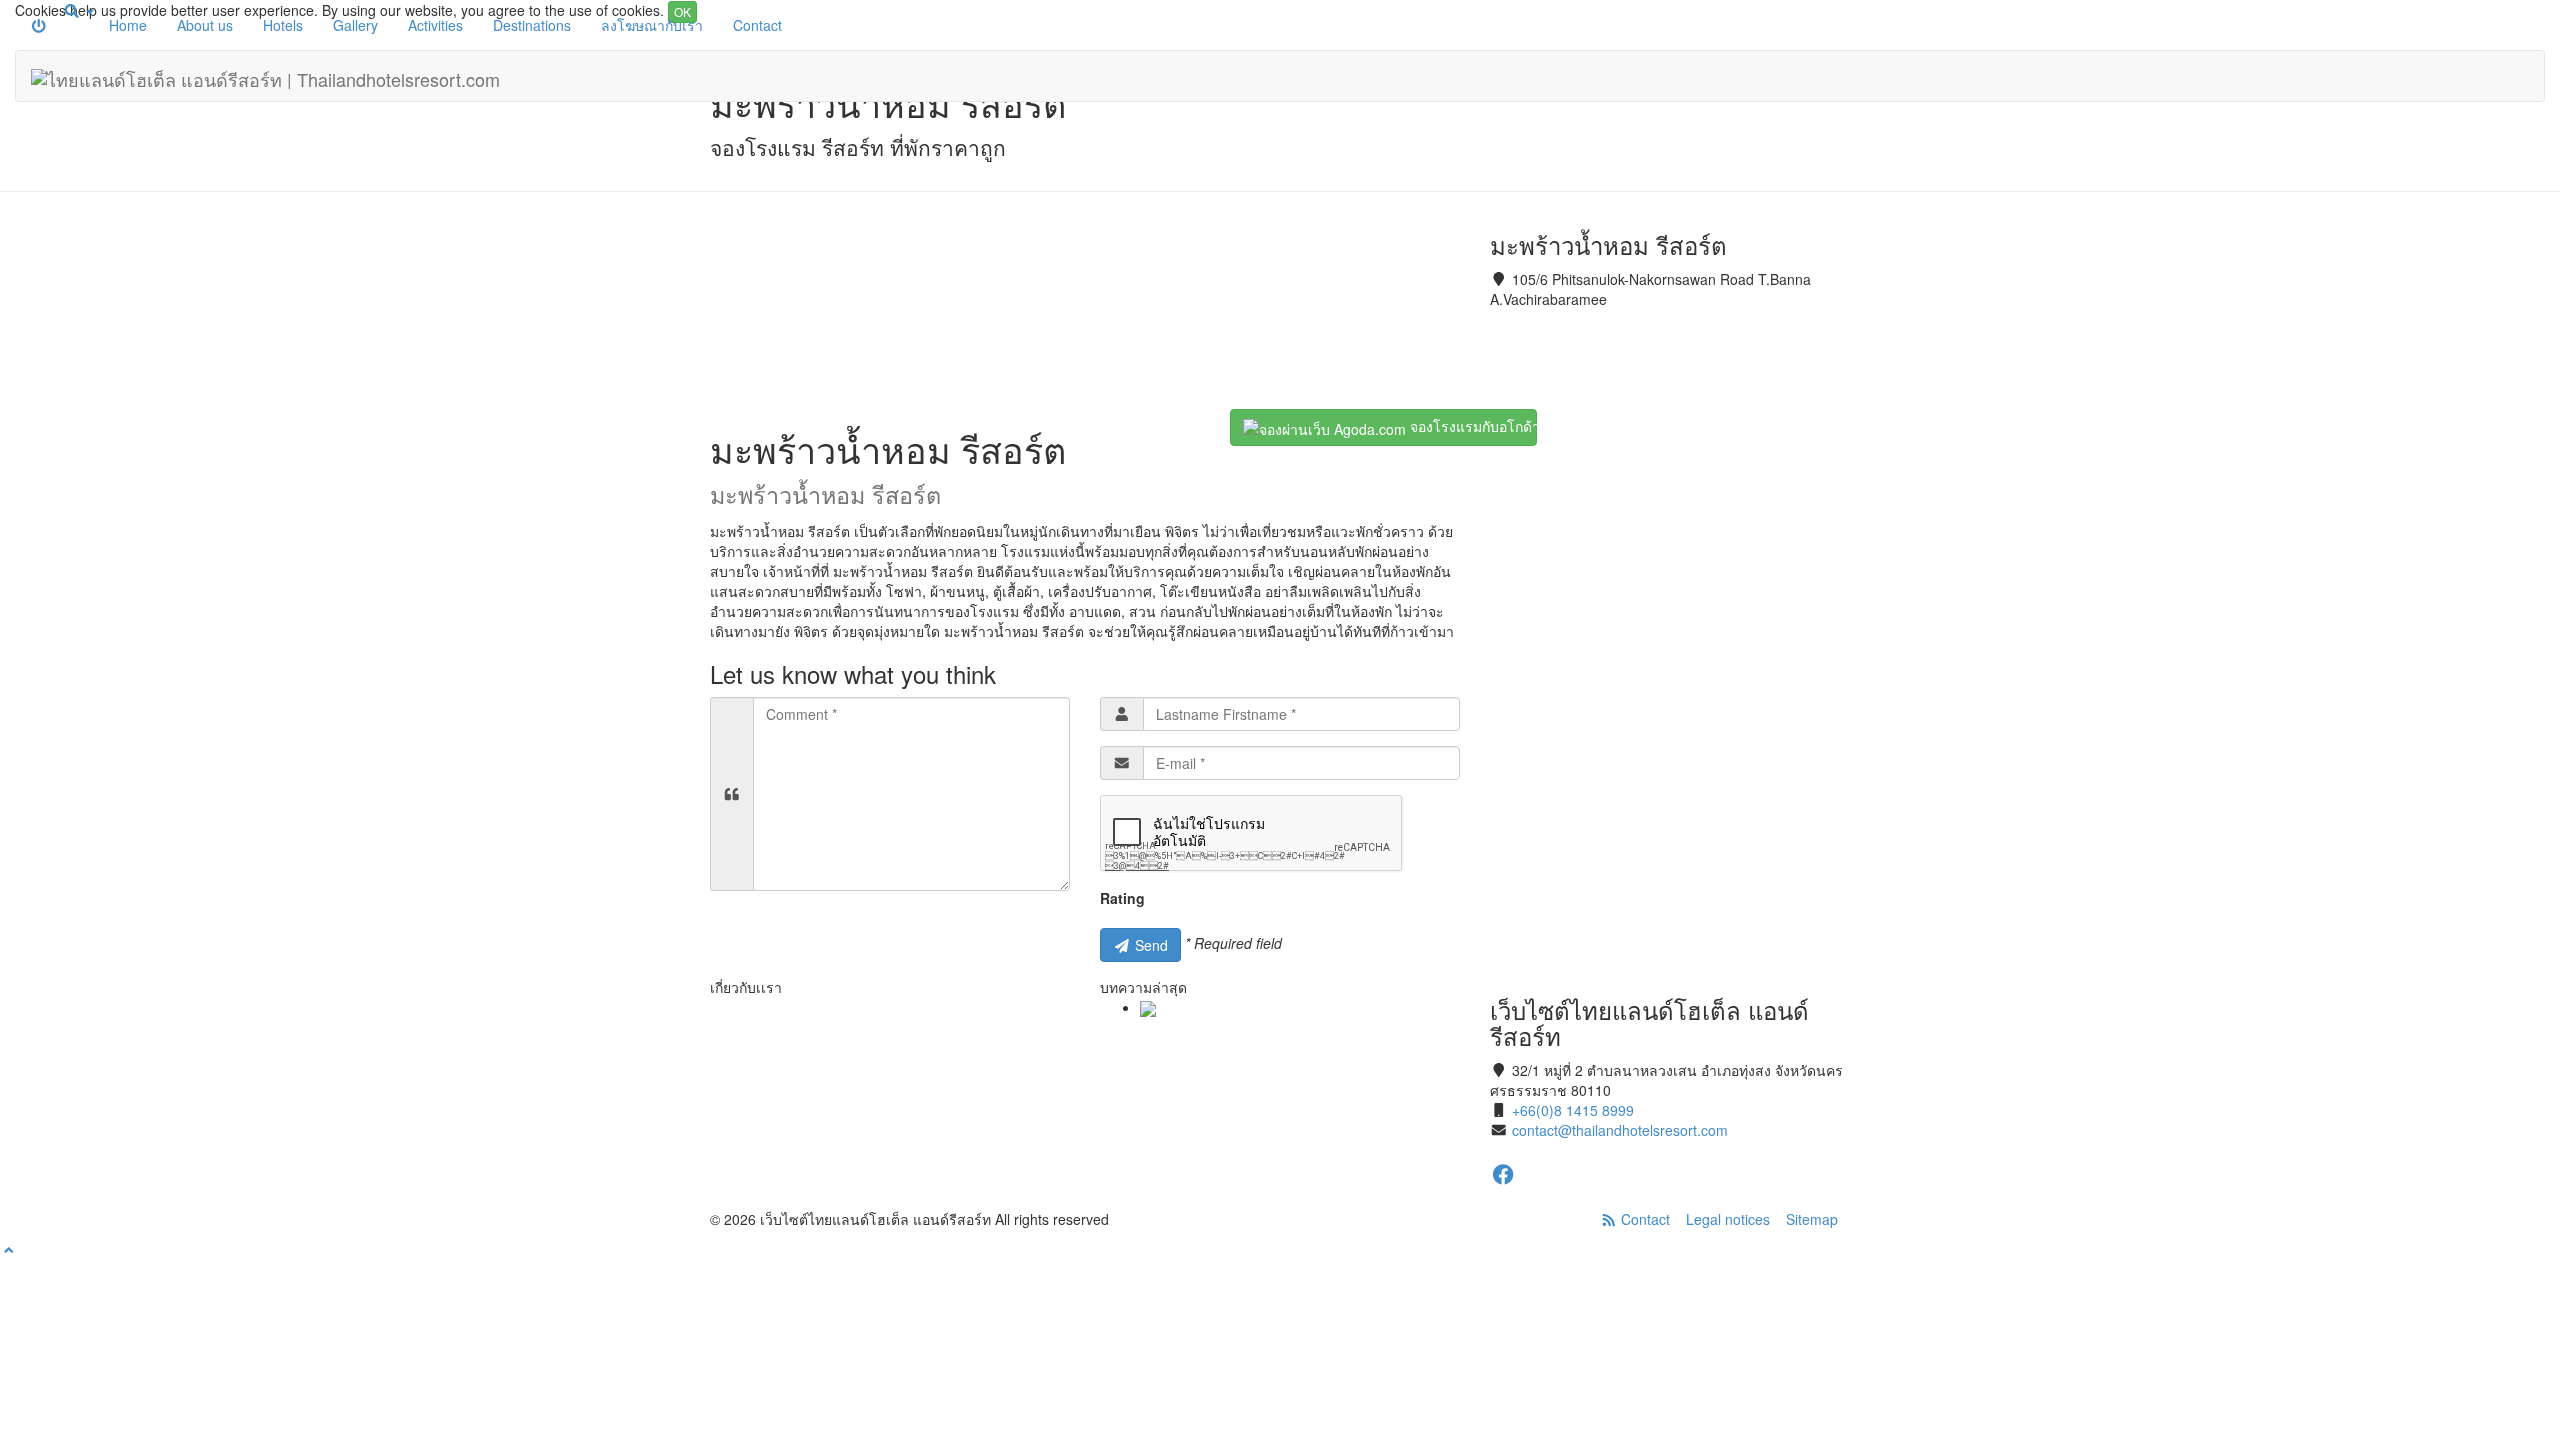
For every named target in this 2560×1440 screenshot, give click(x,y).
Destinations (532, 25)
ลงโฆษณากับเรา (652, 25)
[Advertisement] (1085, 310)
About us (205, 25)
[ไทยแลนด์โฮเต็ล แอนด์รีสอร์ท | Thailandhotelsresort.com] (265, 76)
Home (128, 25)
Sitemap (1812, 1219)
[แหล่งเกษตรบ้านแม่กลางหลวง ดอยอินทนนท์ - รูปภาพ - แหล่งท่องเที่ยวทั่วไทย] (1148, 1007)
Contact (757, 25)
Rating (1122, 898)
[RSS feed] (1609, 1219)
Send (1149, 945)
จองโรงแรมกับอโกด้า (1471, 426)
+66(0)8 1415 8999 (1573, 1110)
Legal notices (1728, 1219)
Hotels (283, 25)
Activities (435, 25)
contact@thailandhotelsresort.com (1620, 1130)
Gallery (355, 25)
